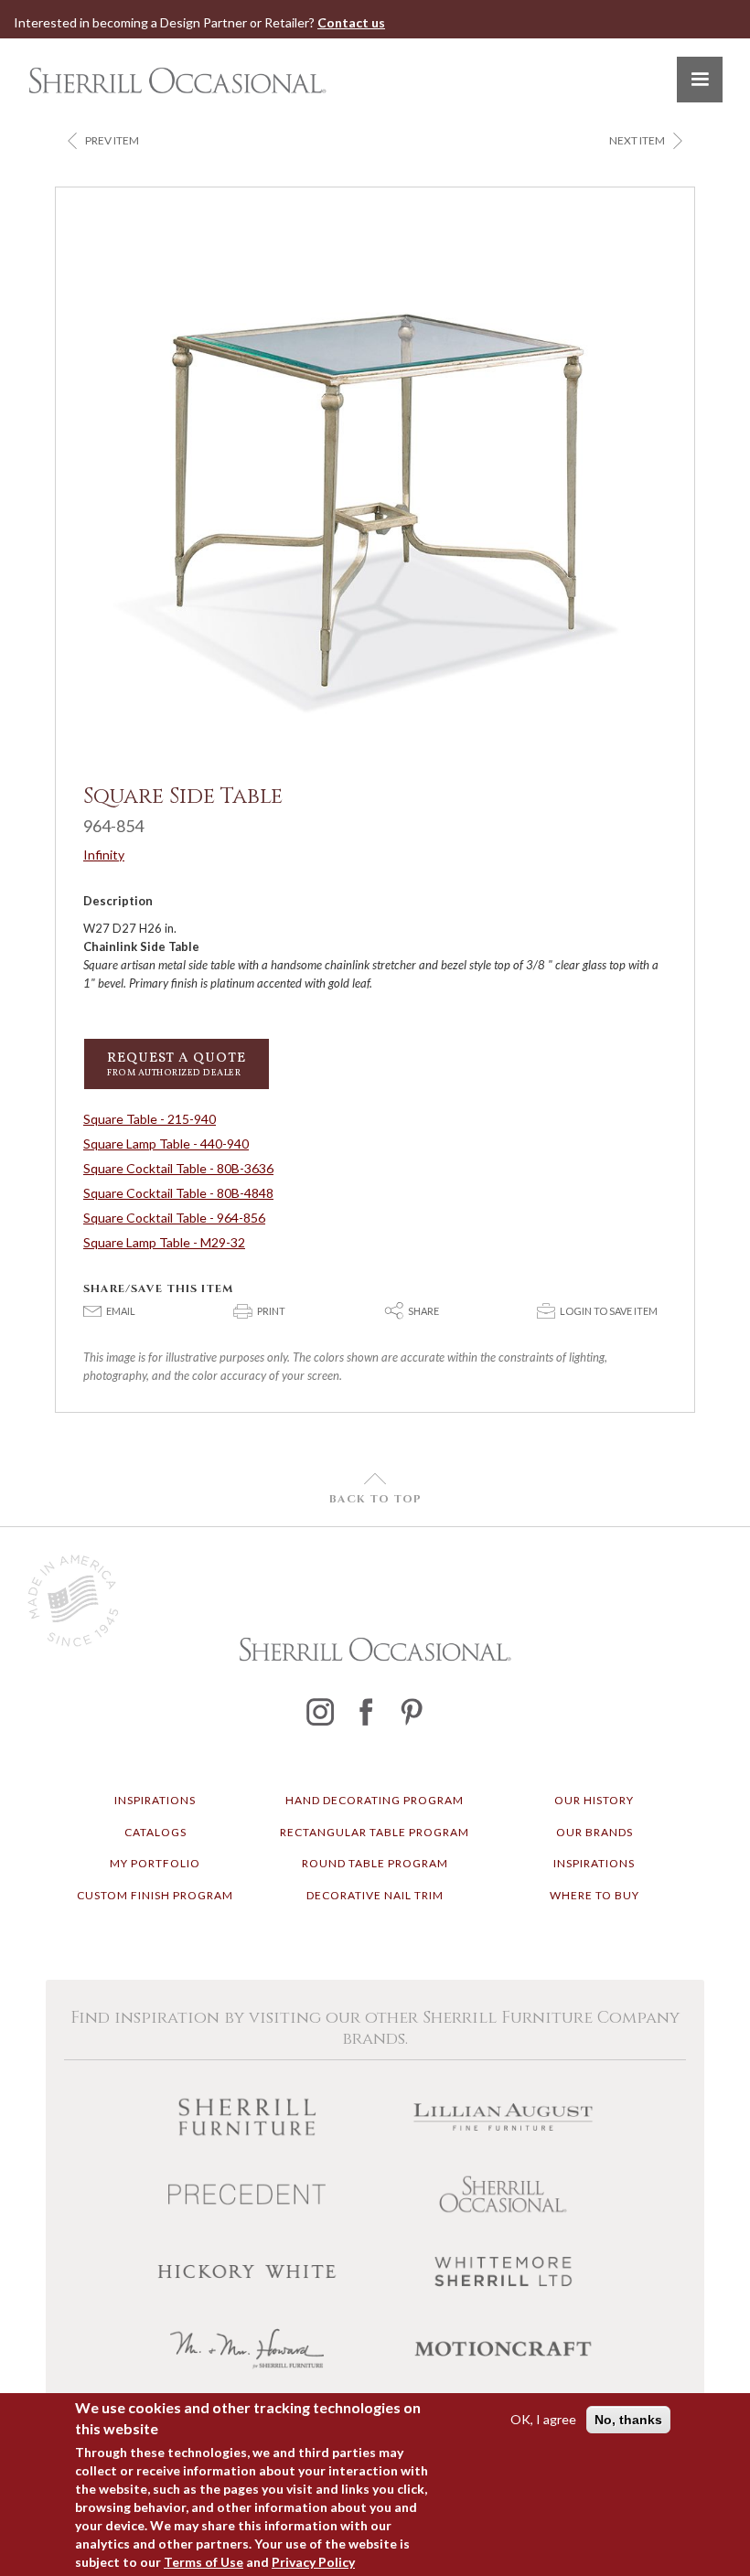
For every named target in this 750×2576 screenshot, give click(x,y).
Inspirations (155, 1800)
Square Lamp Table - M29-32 (164, 1242)
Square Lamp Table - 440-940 (166, 1144)
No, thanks (628, 2420)
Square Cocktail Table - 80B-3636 (178, 1168)
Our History (594, 1800)
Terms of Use (204, 2562)
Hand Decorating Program (375, 1800)
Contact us (351, 22)
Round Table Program (375, 1863)
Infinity (104, 855)
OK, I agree (543, 2419)
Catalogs (155, 1832)
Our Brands (595, 1832)
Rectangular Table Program (375, 1832)
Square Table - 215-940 (150, 1119)
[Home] (177, 80)
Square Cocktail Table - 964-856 (174, 1218)
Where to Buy (595, 1895)
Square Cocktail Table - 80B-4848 (178, 1193)
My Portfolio (155, 1863)
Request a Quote (177, 1064)
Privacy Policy (313, 2562)
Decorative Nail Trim (375, 1895)
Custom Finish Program (155, 1895)
